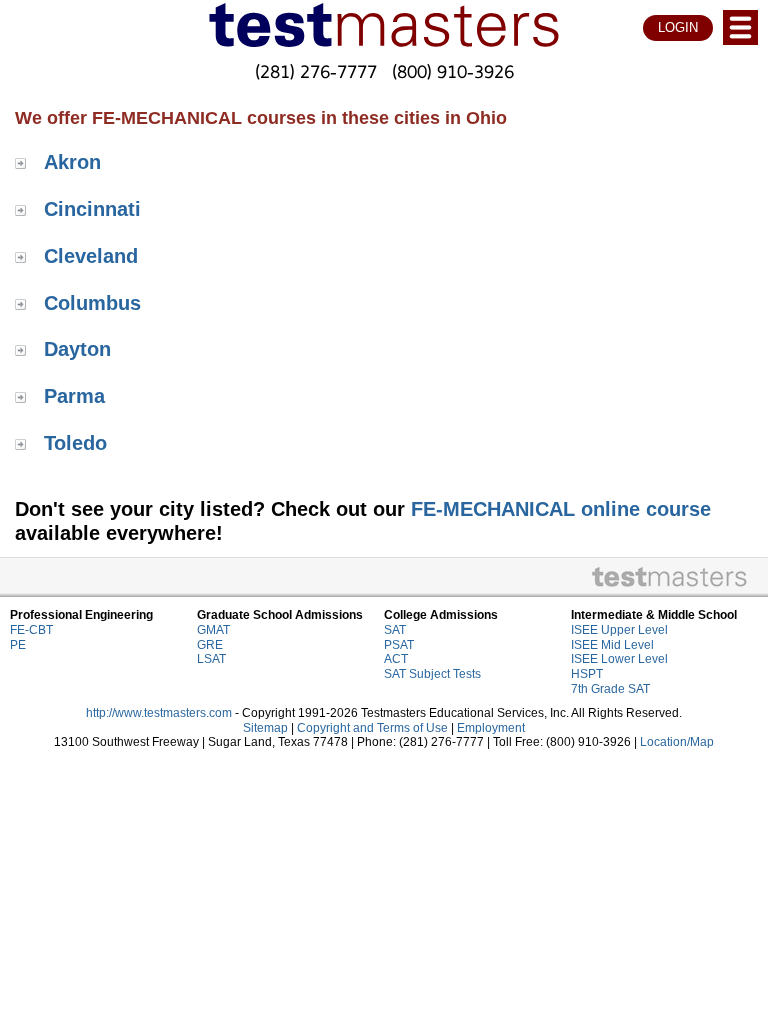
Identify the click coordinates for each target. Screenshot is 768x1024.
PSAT (399, 645)
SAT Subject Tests (432, 674)
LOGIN (678, 27)
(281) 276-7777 (316, 71)
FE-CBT (31, 630)
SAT (395, 630)
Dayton (77, 349)
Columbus (92, 303)
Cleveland (91, 256)
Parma (74, 396)
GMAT (213, 630)
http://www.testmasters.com (159, 713)
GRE (210, 645)
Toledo (75, 443)
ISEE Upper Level (619, 630)
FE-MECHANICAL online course (561, 509)
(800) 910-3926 (453, 71)
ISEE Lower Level (619, 659)
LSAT (211, 659)
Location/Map (677, 742)
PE (18, 645)
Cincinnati (92, 209)
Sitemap (265, 728)
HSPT (587, 674)
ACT (396, 659)
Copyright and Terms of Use (372, 728)
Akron (72, 162)
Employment (491, 728)
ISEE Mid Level (612, 645)
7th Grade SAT (610, 689)
